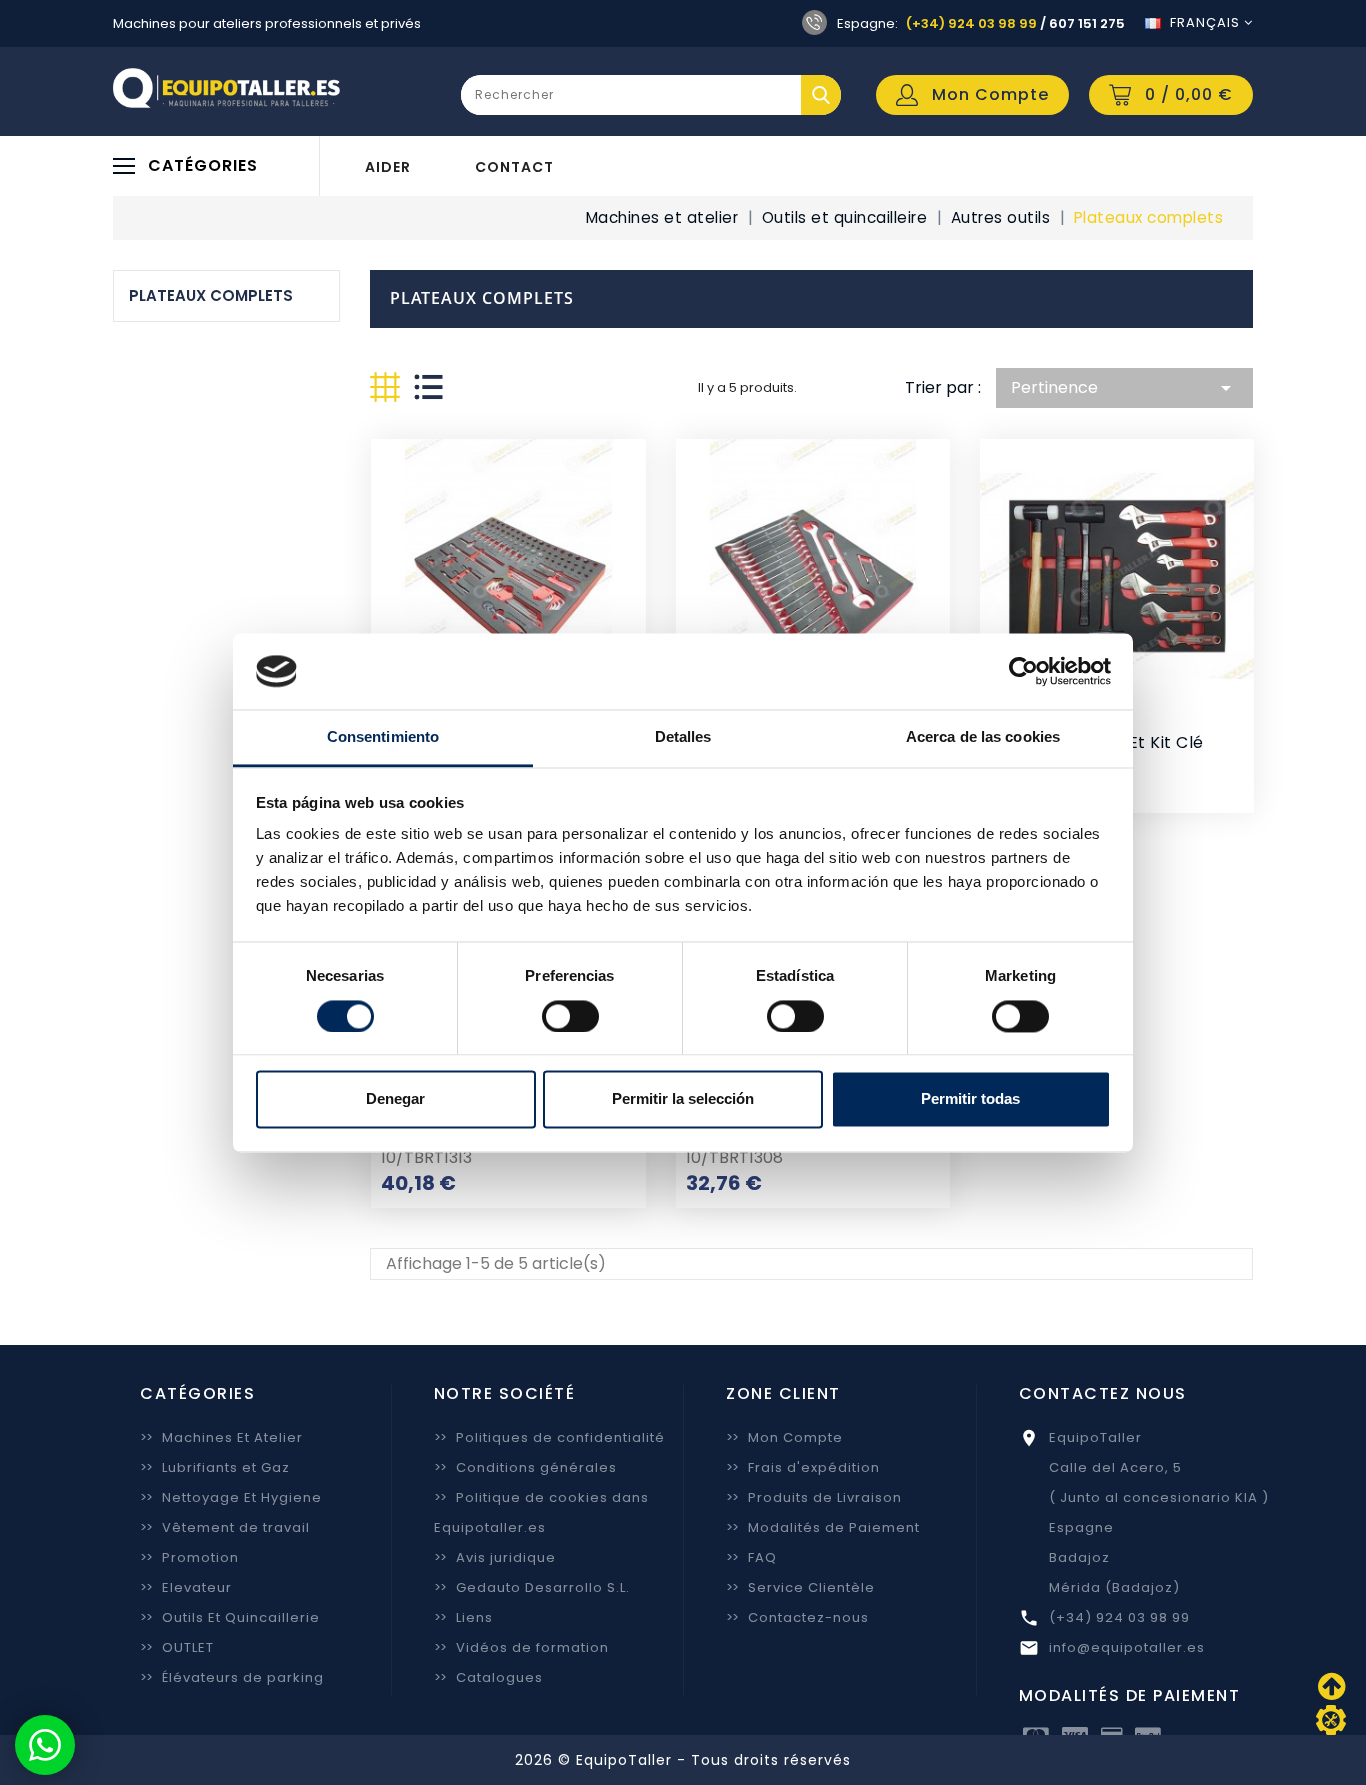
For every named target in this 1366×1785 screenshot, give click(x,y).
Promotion (189, 1557)
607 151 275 (1087, 23)
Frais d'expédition (803, 1467)
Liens (463, 1617)
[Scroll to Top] (1331, 1720)
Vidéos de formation (521, 1647)
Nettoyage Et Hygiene (231, 1497)
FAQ (751, 1557)
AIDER (388, 167)
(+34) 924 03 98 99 (971, 23)
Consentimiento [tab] (383, 737)
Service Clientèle (800, 1587)
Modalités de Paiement (823, 1527)
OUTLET (177, 1647)
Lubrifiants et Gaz (215, 1467)
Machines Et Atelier (221, 1437)
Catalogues (488, 1677)
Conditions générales (525, 1467)
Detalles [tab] (683, 737)
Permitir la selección (683, 1099)
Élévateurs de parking (232, 1677)
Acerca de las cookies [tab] (983, 737)
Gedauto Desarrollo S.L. (532, 1587)
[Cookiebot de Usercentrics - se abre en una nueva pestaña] (1023, 671)
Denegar (395, 1099)
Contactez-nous (797, 1617)
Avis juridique (495, 1557)
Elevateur (186, 1587)
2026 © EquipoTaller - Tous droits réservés (683, 1760)
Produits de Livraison (814, 1497)
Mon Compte (784, 1437)
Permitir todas (970, 1099)
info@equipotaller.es (1127, 1647)
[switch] (570, 1016)
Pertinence (1124, 388)
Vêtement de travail (225, 1527)
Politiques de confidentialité (549, 1437)
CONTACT (514, 167)
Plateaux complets (211, 295)
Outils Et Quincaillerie (230, 1617)
